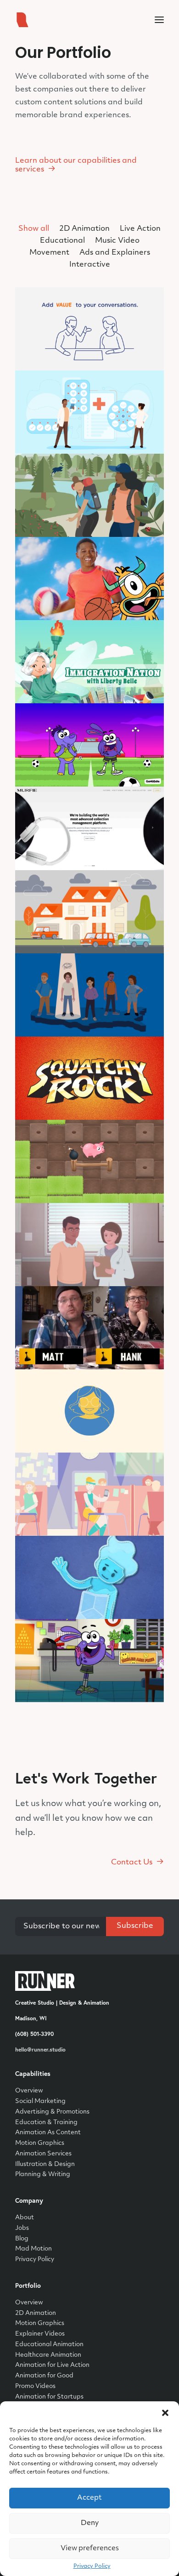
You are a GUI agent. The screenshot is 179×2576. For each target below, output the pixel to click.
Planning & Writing (43, 2174)
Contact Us (132, 1863)
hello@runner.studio (40, 2049)
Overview (29, 2091)
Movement (49, 253)
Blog (22, 2239)
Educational (62, 241)
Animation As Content (48, 2133)
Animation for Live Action (52, 2365)
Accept (89, 2498)
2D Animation (84, 229)
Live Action (140, 229)
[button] (165, 2413)
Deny (90, 2523)
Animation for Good (44, 2376)
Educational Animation (49, 2345)
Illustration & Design (45, 2164)
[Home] (45, 1981)
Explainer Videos (40, 2334)
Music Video (117, 241)
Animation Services (43, 2154)
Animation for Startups (49, 2397)
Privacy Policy (92, 2566)
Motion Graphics (40, 2143)
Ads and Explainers (115, 253)
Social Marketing (40, 2101)
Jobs (22, 2228)
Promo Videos (35, 2386)
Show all (34, 229)
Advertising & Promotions (52, 2112)
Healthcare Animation (48, 2355)
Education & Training (46, 2123)
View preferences (90, 2549)
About (25, 2218)
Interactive (90, 265)
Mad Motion (34, 2249)
